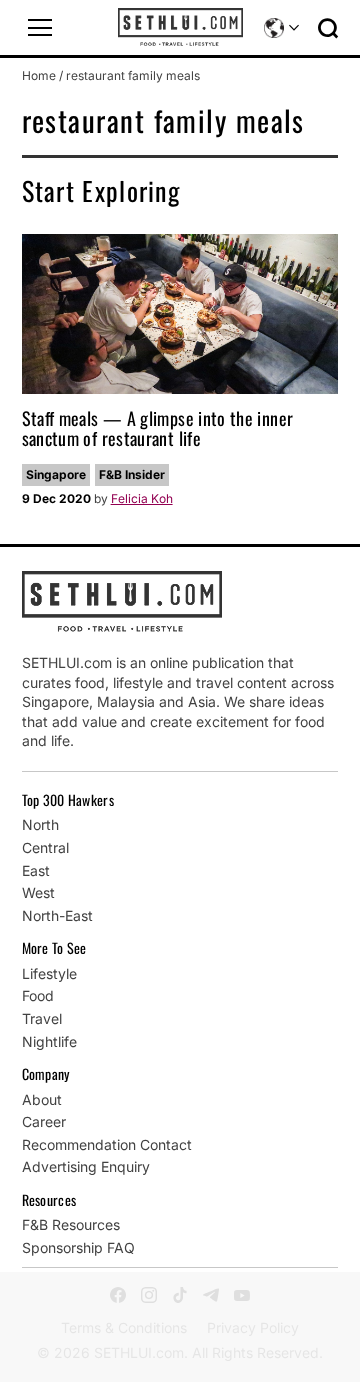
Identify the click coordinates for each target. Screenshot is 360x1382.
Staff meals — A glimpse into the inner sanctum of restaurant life (158, 428)
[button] (40, 28)
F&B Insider (132, 474)
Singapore (56, 474)
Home (39, 75)
